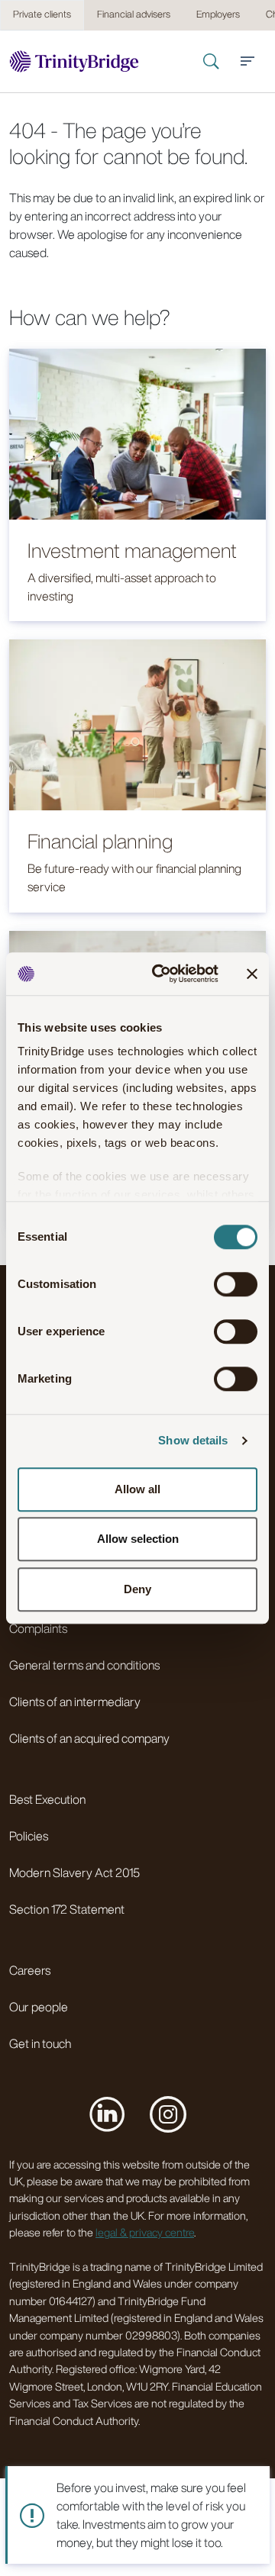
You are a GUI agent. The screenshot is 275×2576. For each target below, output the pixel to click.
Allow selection (138, 1539)
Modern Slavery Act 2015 (74, 1872)
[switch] (236, 1284)
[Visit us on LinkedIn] (107, 2114)
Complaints (38, 1628)
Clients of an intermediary (75, 1702)
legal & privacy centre (145, 2232)
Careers (30, 1970)
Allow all (137, 1489)
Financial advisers (134, 14)
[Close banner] (252, 974)
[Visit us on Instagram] (168, 2114)
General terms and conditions (84, 1665)
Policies (29, 1836)
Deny (137, 1589)
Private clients (42, 14)
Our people (39, 2007)
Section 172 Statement (67, 1909)
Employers (218, 14)
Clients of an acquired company (89, 1738)
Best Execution (47, 1799)
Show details (193, 1440)
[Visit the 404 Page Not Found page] (74, 61)
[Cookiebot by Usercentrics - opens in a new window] (161, 974)
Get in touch (40, 2043)
